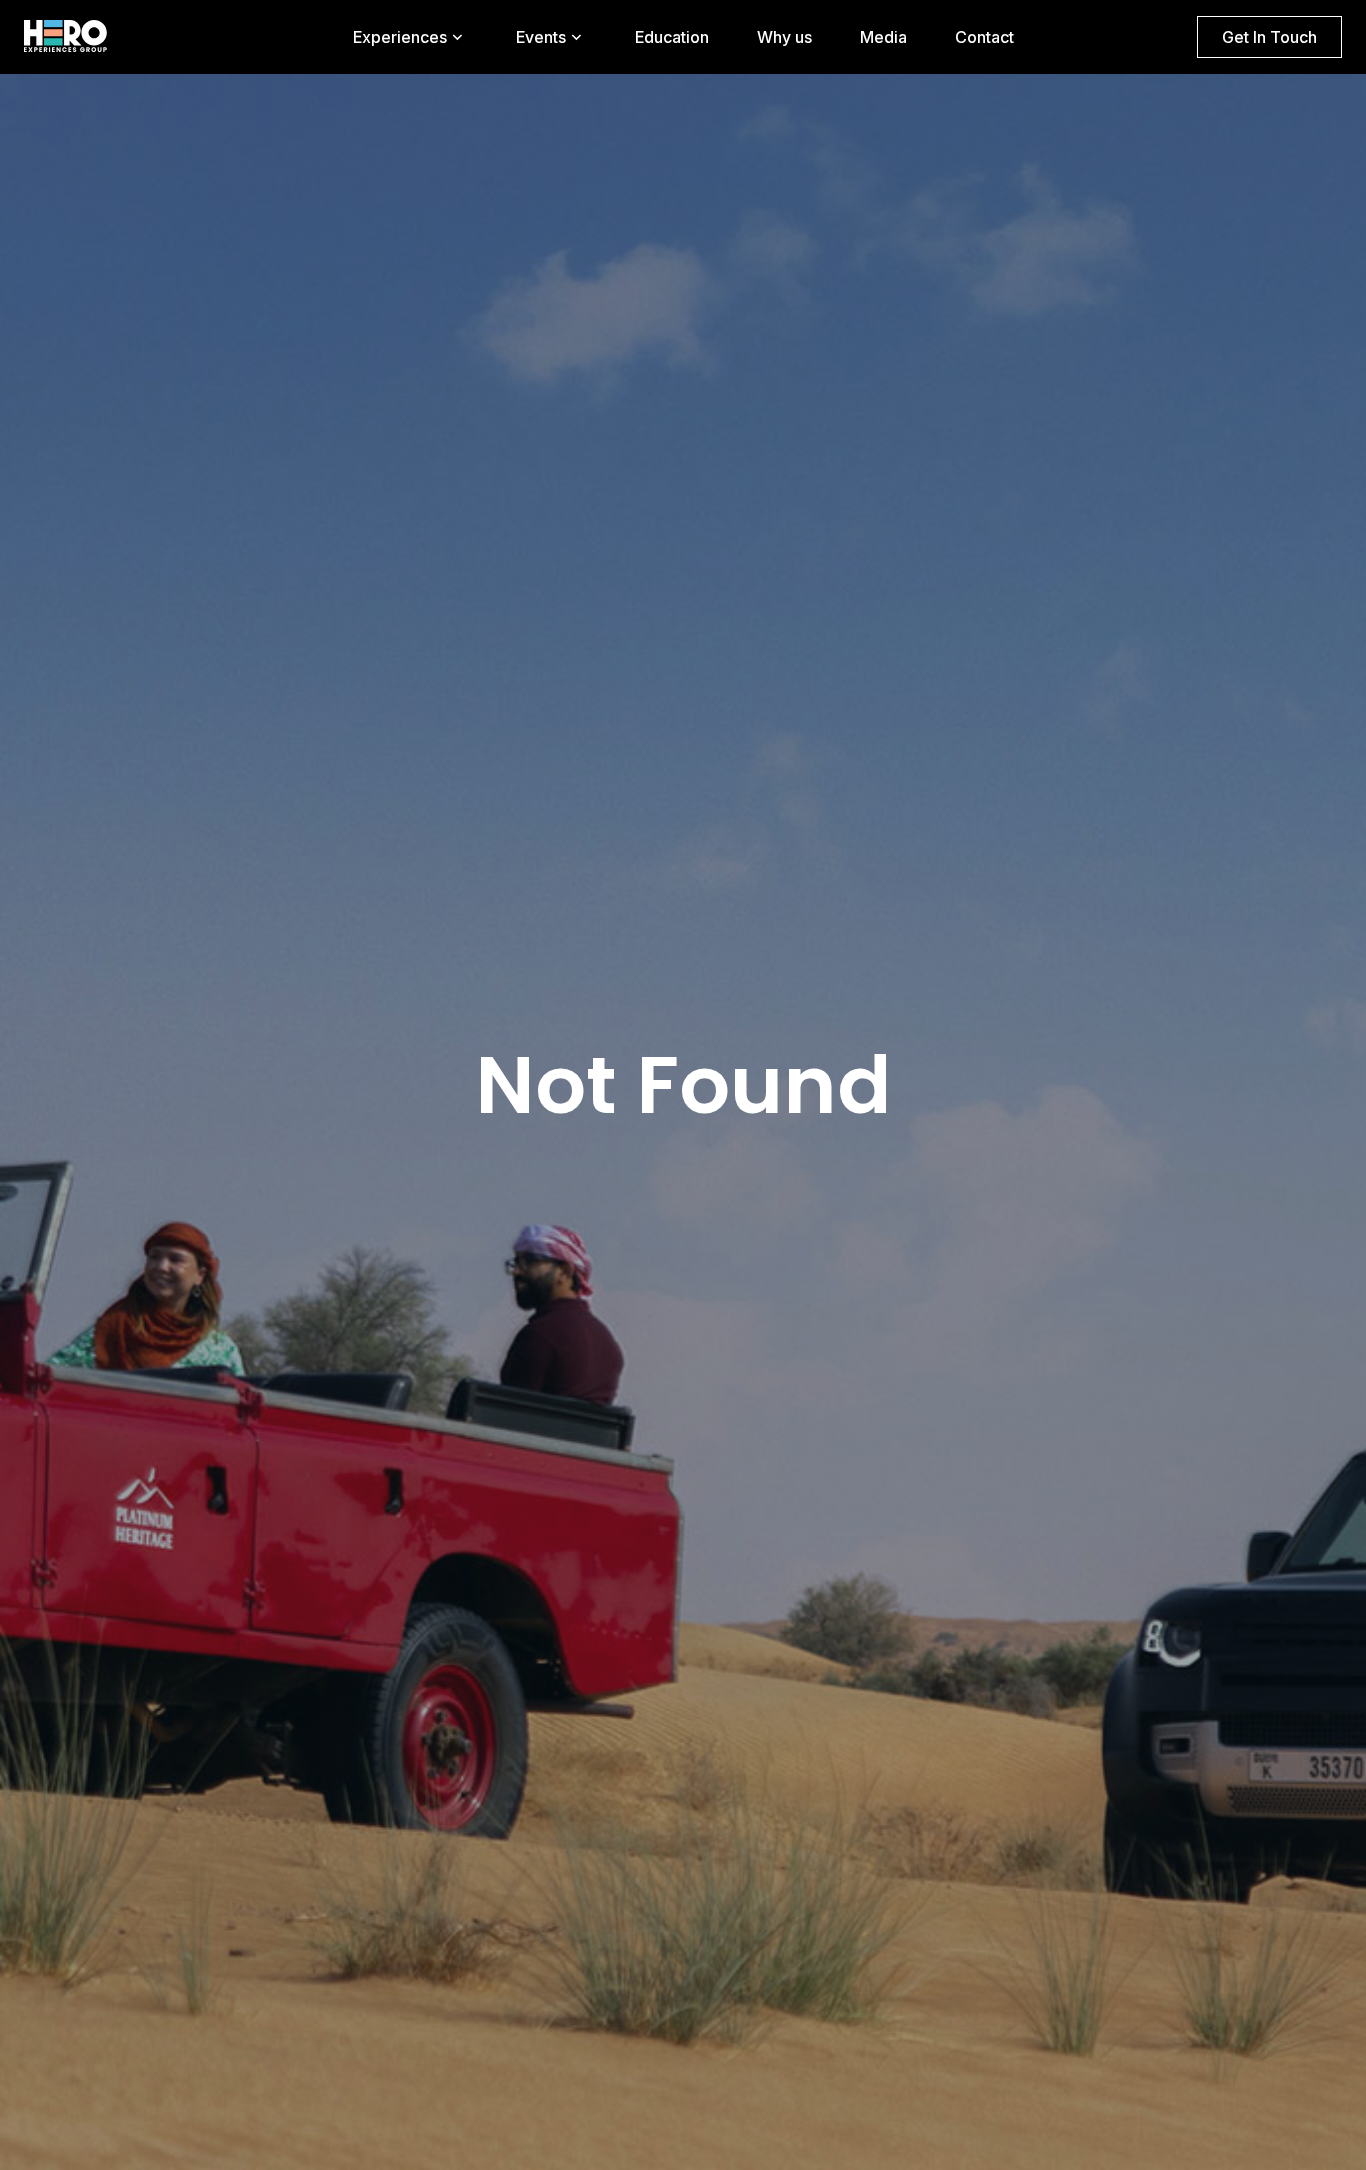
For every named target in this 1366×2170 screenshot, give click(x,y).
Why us (784, 37)
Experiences (400, 37)
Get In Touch (1269, 37)
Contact (984, 37)
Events (541, 37)
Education (672, 37)
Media (883, 37)
